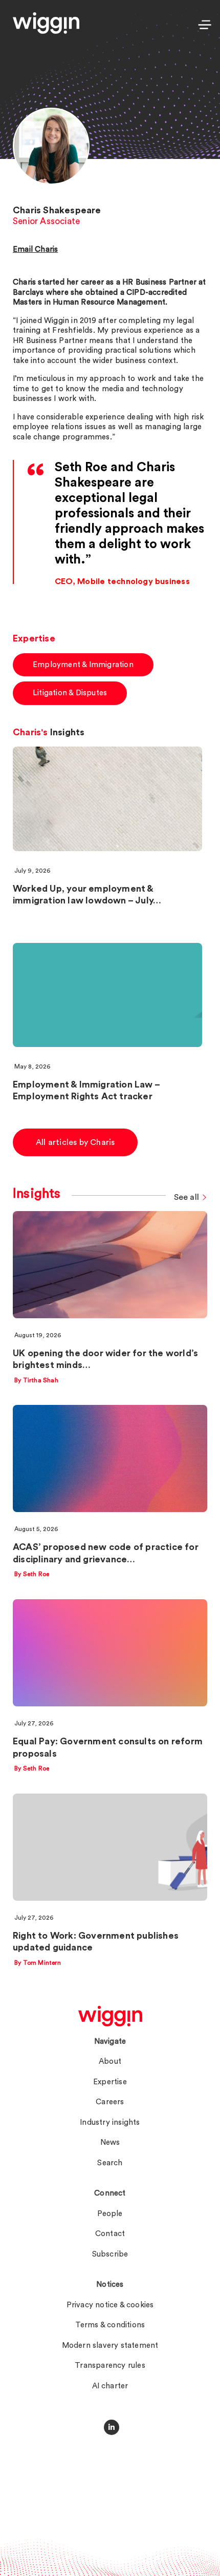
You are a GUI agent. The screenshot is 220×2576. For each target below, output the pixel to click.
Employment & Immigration (83, 665)
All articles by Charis (75, 1142)
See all (186, 1197)
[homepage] (110, 2016)
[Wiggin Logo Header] (46, 23)
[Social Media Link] (112, 2427)
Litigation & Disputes (70, 693)
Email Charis (35, 249)
